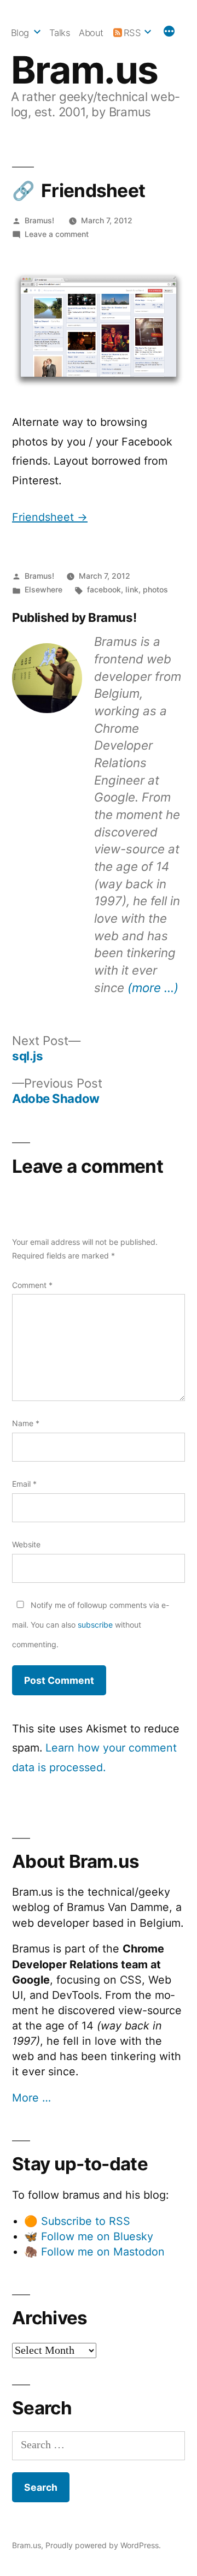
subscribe (95, 1625)
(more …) (153, 987)
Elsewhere (44, 589)
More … (31, 2098)
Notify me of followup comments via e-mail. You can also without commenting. (91, 1624)
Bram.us (85, 70)
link (132, 589)
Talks (60, 33)
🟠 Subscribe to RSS (77, 2221)
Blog (20, 33)
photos (155, 589)
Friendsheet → (50, 517)
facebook (104, 589)
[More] (169, 33)
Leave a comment (57, 234)
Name (26, 1423)
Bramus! (39, 220)
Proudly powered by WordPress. (103, 2545)
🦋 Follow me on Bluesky (89, 2236)
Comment (32, 1285)
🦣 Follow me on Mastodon (94, 2252)
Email (24, 1484)
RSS (132, 33)
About (91, 33)
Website (26, 1544)
